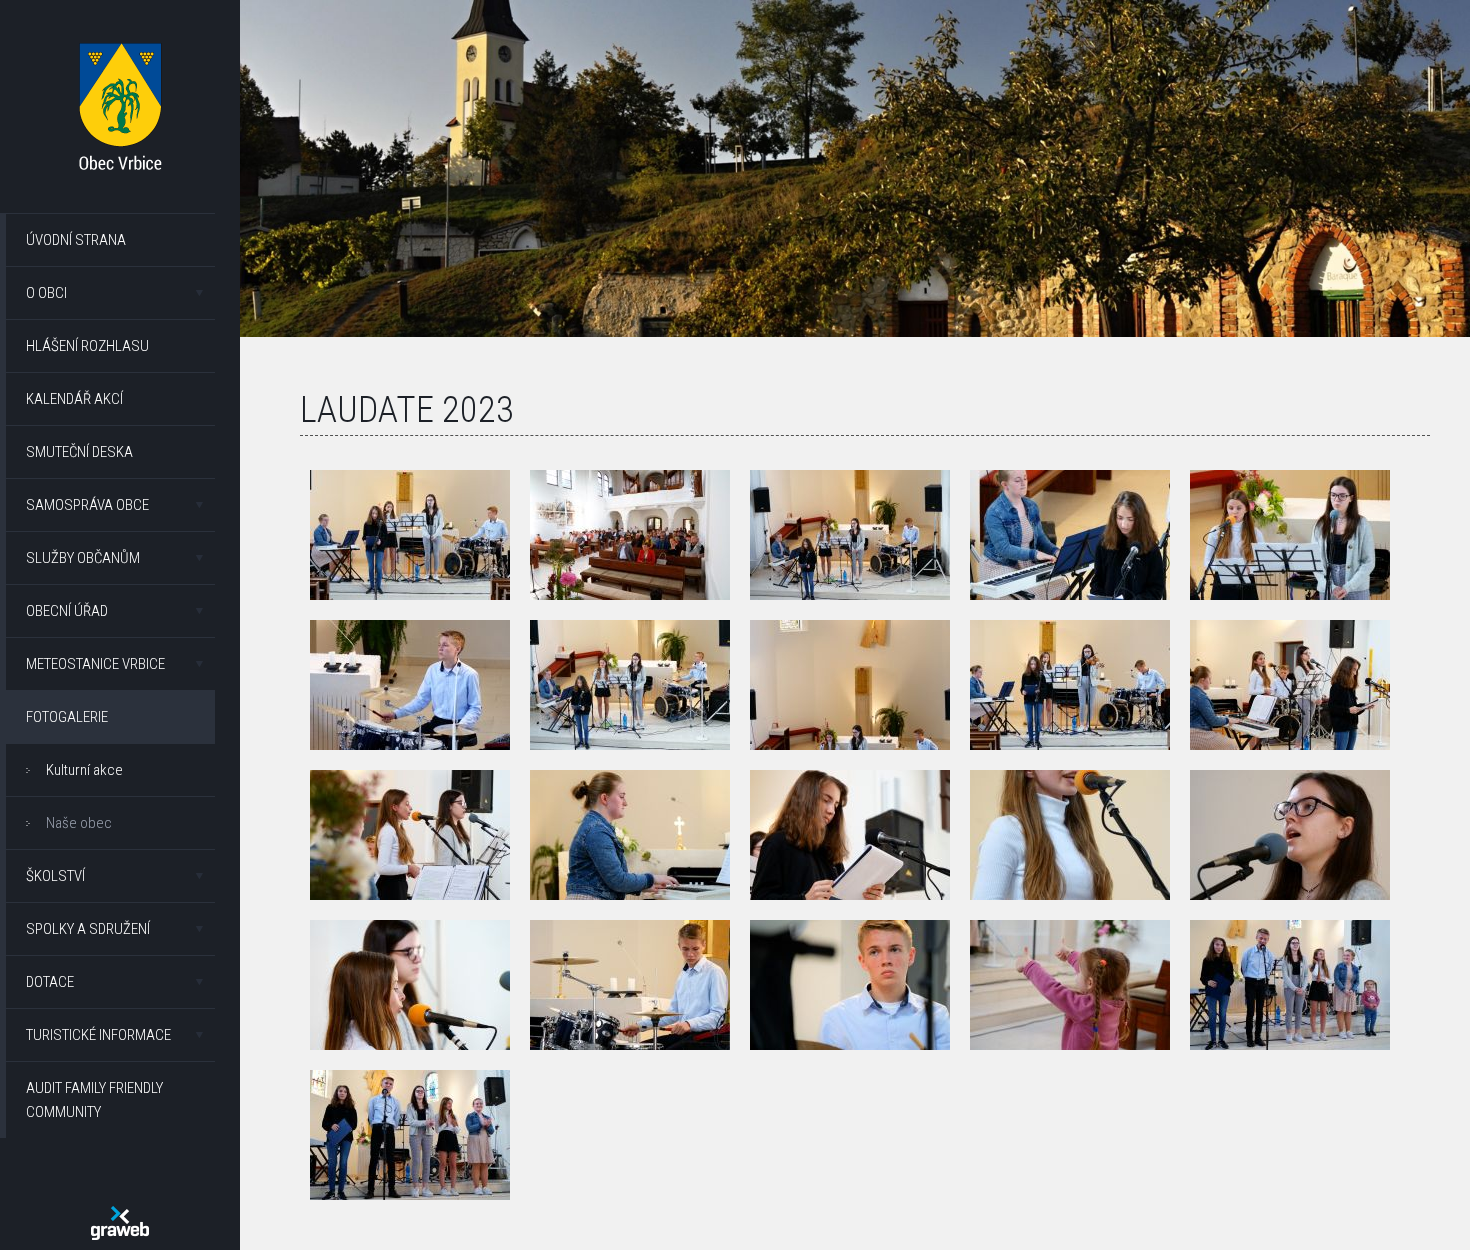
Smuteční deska (79, 452)
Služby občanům (83, 558)
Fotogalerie (67, 717)
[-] (410, 535)
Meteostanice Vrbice (95, 664)
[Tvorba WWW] (120, 1223)
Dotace (50, 982)
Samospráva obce (87, 505)
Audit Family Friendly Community (94, 1100)
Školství (55, 876)
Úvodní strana (76, 240)
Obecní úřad (67, 611)
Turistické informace (98, 1035)
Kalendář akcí (74, 399)
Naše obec (79, 823)
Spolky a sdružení (88, 929)
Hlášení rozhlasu (87, 346)
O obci (46, 293)
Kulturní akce (84, 770)
